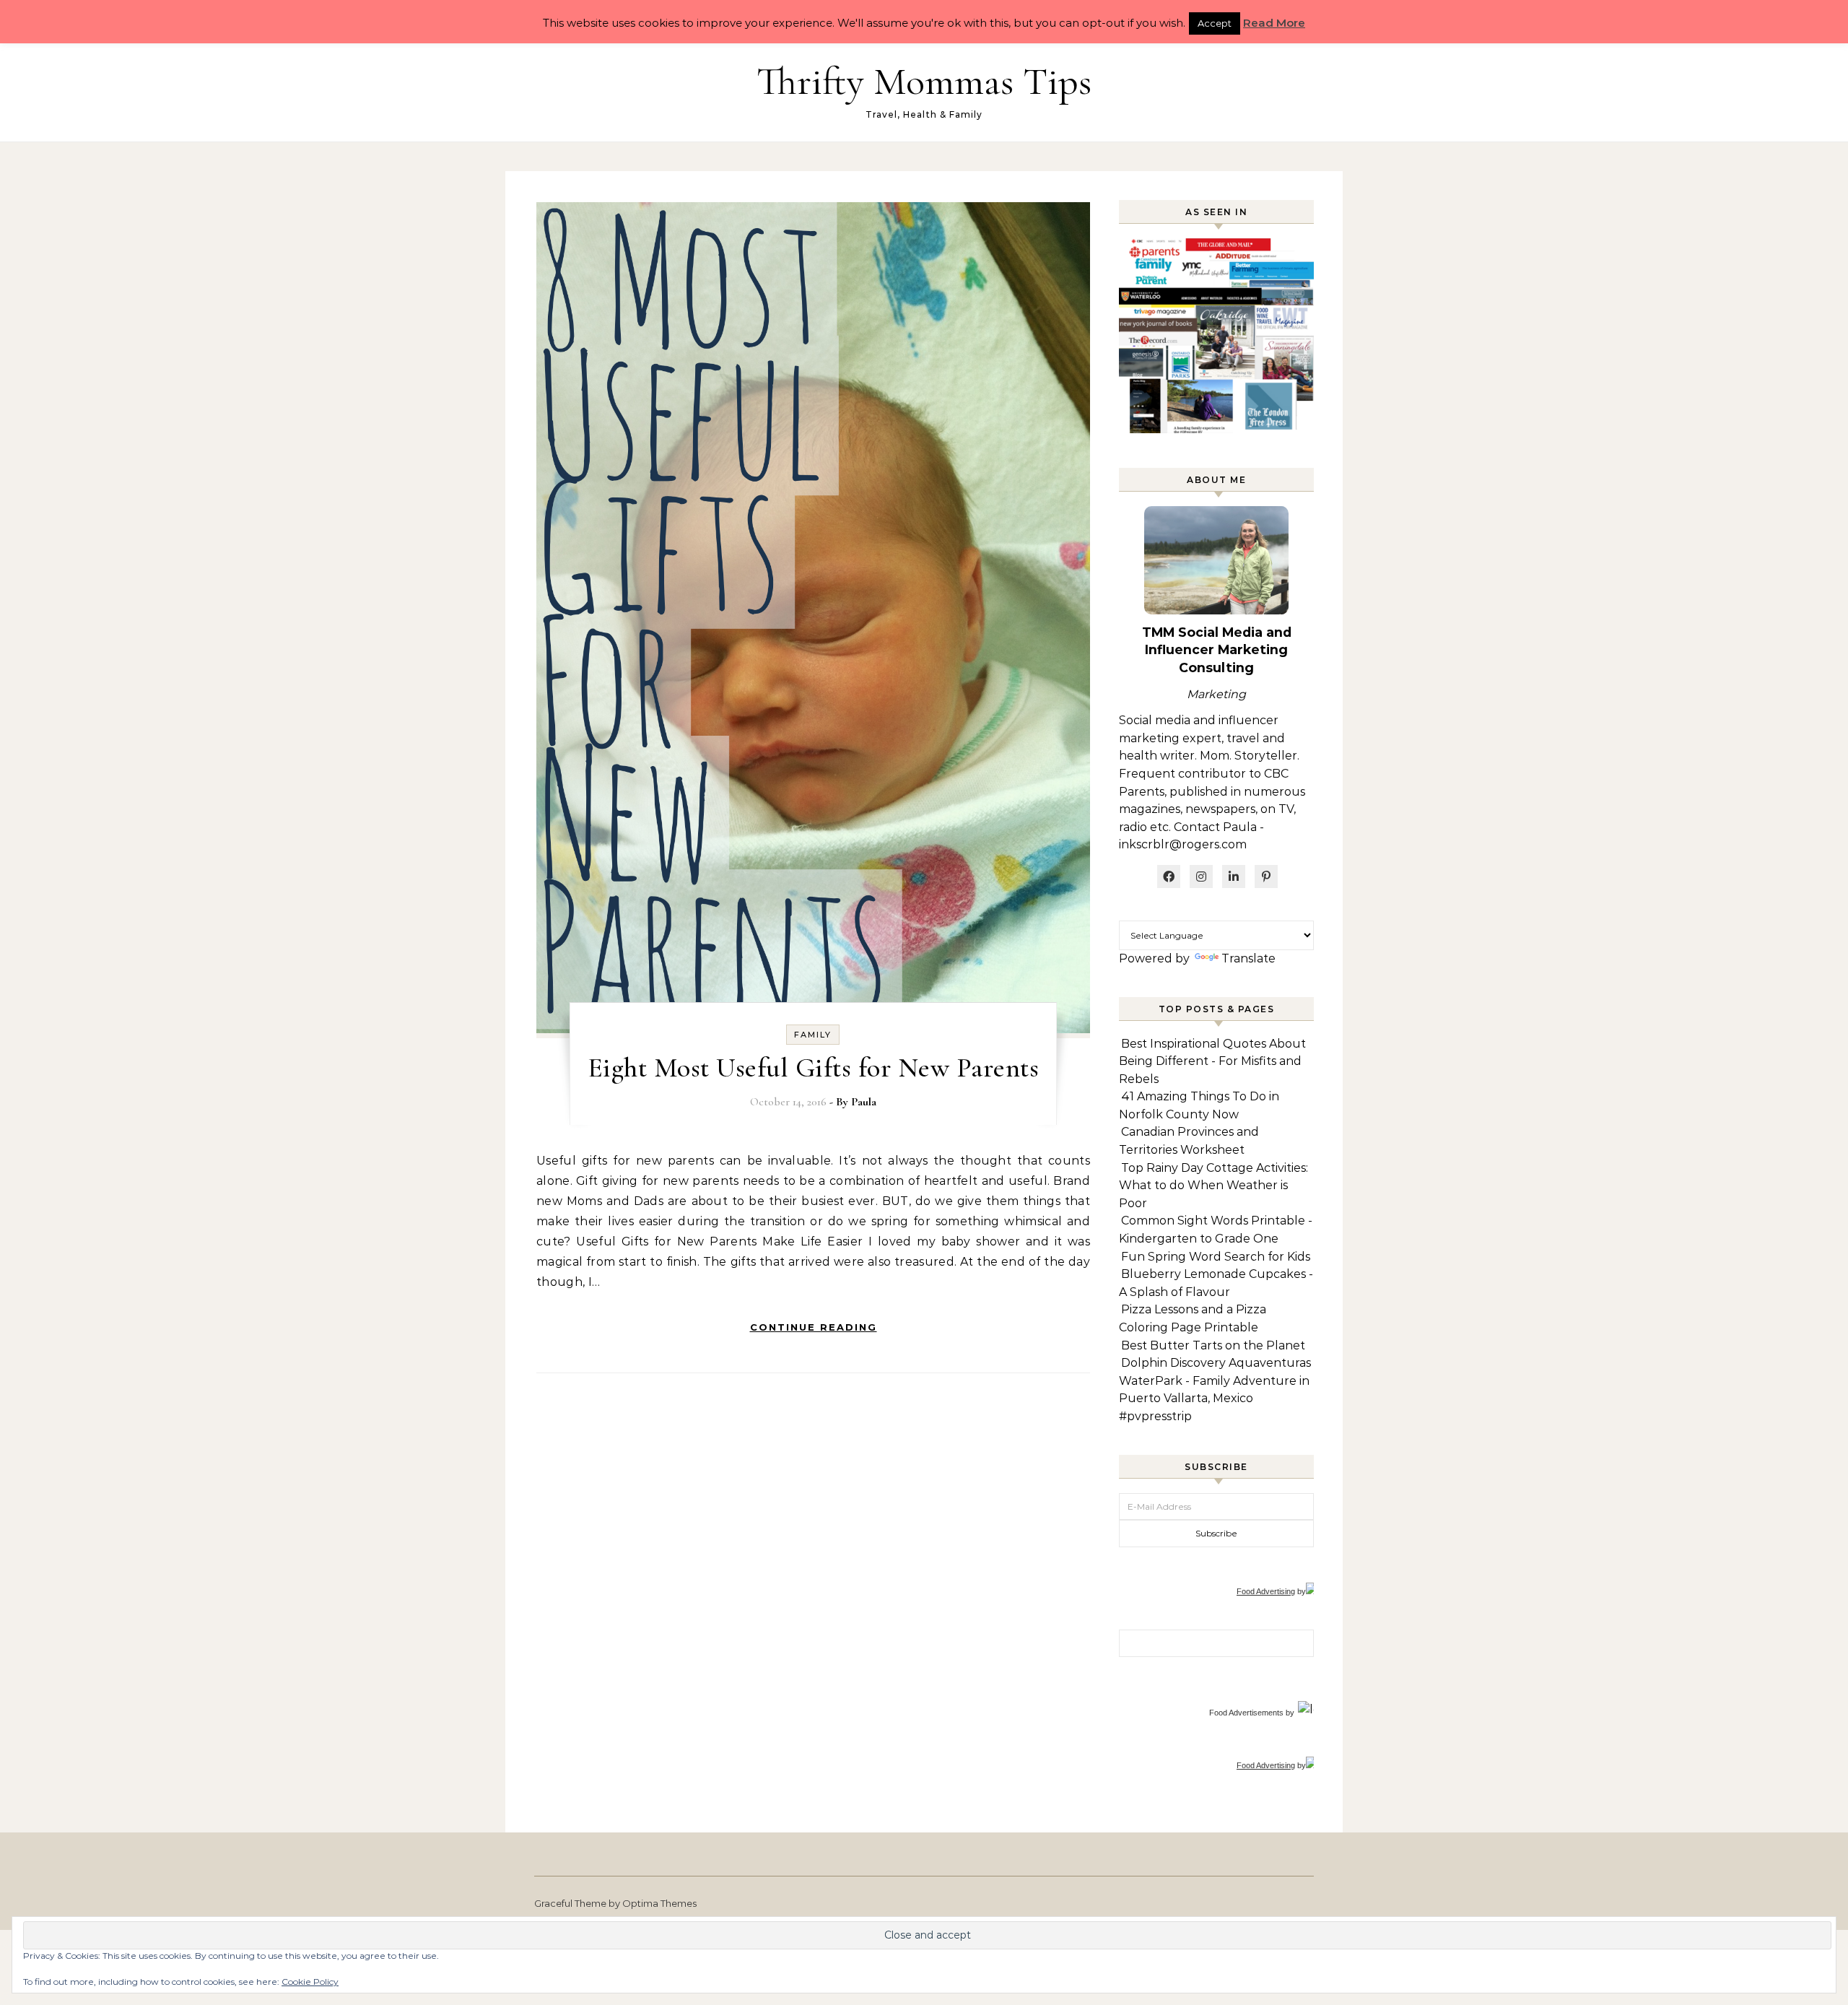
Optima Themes (659, 1903)
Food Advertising (1266, 1591)
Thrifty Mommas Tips (924, 81)
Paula (864, 1102)
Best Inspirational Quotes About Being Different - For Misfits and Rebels (1212, 1061)
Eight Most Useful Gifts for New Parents (814, 1068)
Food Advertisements (1246, 1713)
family (813, 1035)
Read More (1274, 23)
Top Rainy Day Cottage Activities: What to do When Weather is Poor (1213, 1186)
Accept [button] (1215, 23)
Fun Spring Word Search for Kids (1216, 1257)
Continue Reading (814, 1327)
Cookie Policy (310, 1982)
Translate (1248, 958)
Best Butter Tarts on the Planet (1213, 1345)
